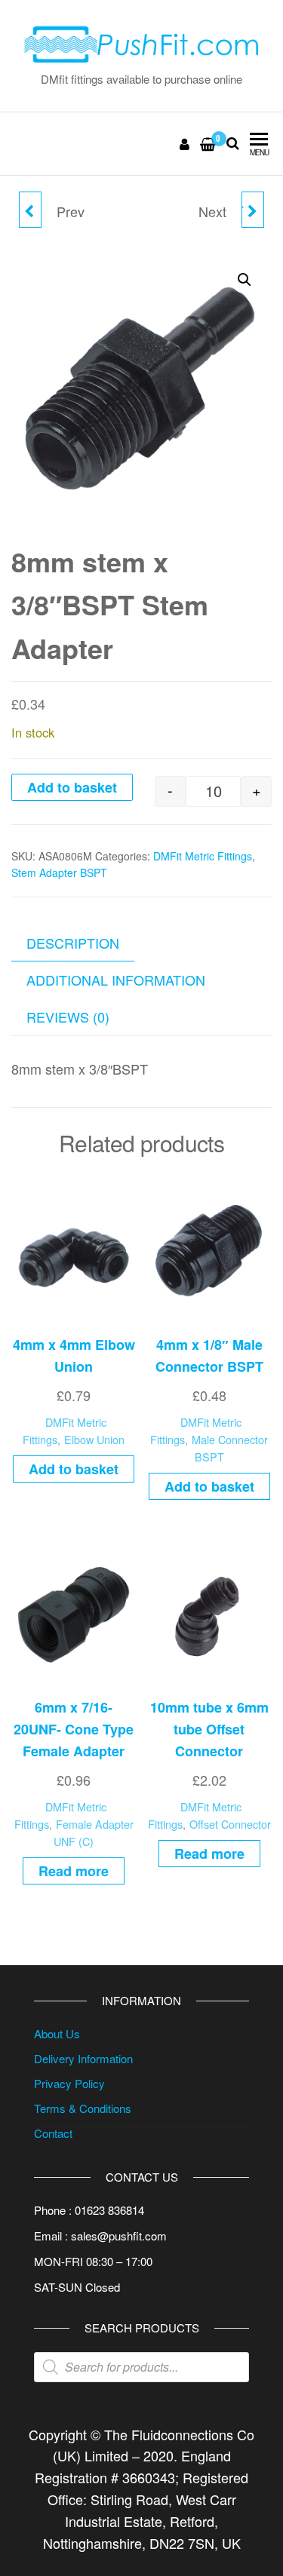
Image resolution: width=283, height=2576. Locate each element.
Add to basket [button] (74, 1469)
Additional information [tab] (116, 980)
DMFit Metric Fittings (203, 856)
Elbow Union (94, 1439)
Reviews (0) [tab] (68, 1017)
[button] (245, 280)
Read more (74, 1871)
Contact (53, 2133)
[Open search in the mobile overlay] (141, 2367)
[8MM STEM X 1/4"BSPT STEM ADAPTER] (30, 210)
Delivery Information (83, 2058)
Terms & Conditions (83, 2108)
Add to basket (72, 787)
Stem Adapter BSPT (59, 872)
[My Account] (185, 143)
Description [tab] (73, 943)
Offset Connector (230, 1824)
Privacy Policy (69, 2083)
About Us (57, 2033)
